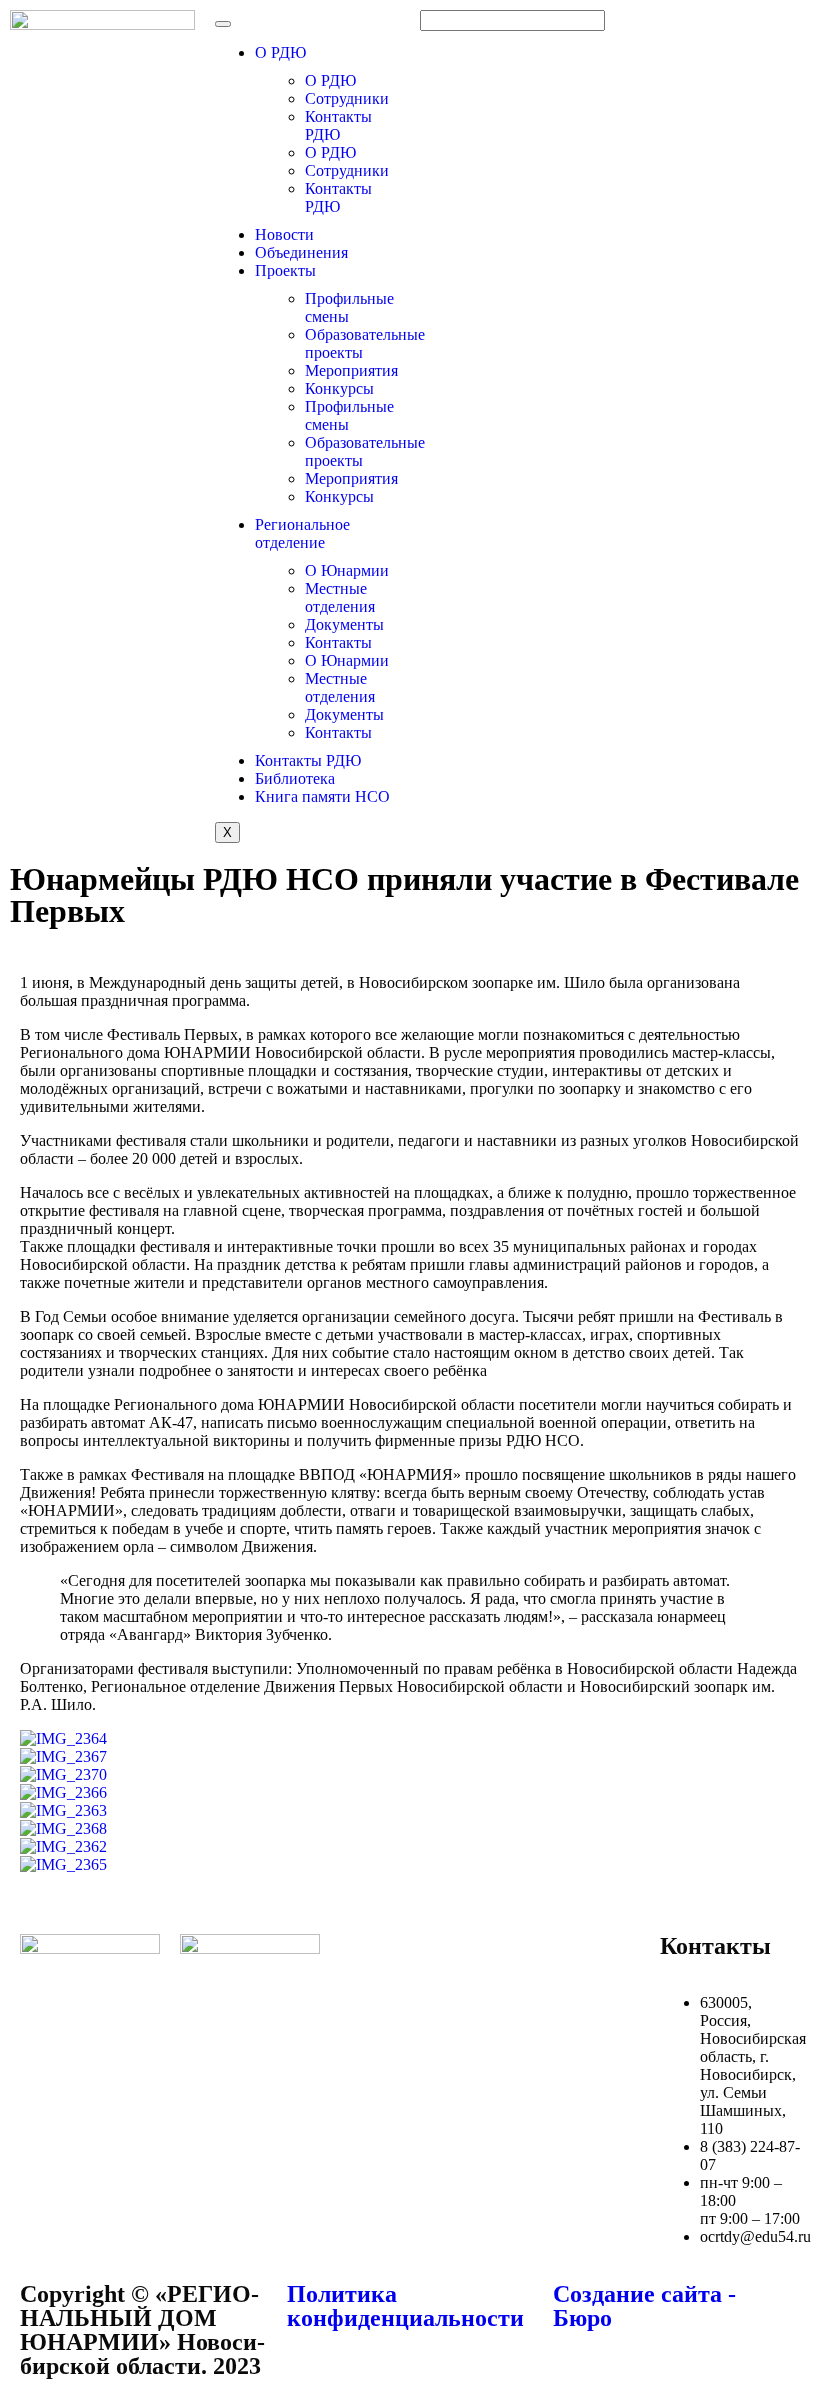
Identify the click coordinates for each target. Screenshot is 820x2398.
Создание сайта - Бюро (644, 2306)
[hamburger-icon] (223, 24)
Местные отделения (340, 597)
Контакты (338, 642)
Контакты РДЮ (338, 125)
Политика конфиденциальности (405, 2306)
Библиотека (295, 778)
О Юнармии (347, 570)
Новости (284, 234)
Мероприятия (351, 370)
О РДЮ (280, 52)
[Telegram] (579, 1959)
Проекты (285, 270)
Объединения (301, 252)
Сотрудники (347, 98)
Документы (344, 624)
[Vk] (525, 1959)
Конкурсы (339, 388)
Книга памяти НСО (322, 796)
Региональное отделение (302, 533)
